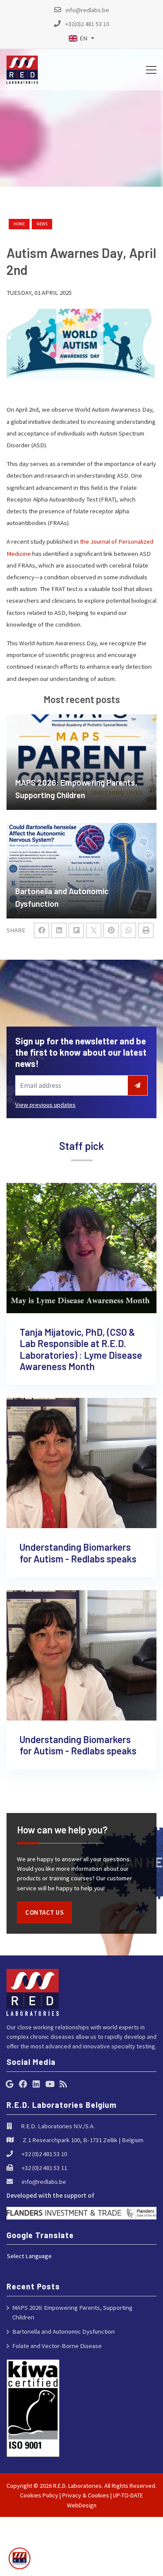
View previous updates (45, 1105)
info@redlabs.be (44, 2181)
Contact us (44, 1912)
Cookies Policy (39, 2495)
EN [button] (83, 38)
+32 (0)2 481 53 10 (44, 2154)
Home (19, 224)
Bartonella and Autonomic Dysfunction (63, 2331)
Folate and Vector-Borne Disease (57, 2346)
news (42, 224)
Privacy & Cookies (86, 2495)
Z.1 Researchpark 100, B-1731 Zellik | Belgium (83, 2140)
